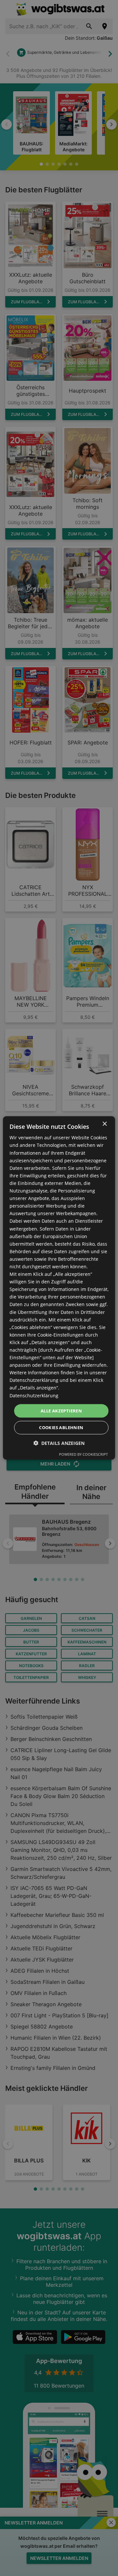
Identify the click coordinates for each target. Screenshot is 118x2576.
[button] (59, 1443)
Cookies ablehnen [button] (61, 1428)
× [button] (104, 1124)
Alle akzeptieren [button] (61, 1411)
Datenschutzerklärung (34, 1395)
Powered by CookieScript (83, 1454)
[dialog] (59, 1288)
